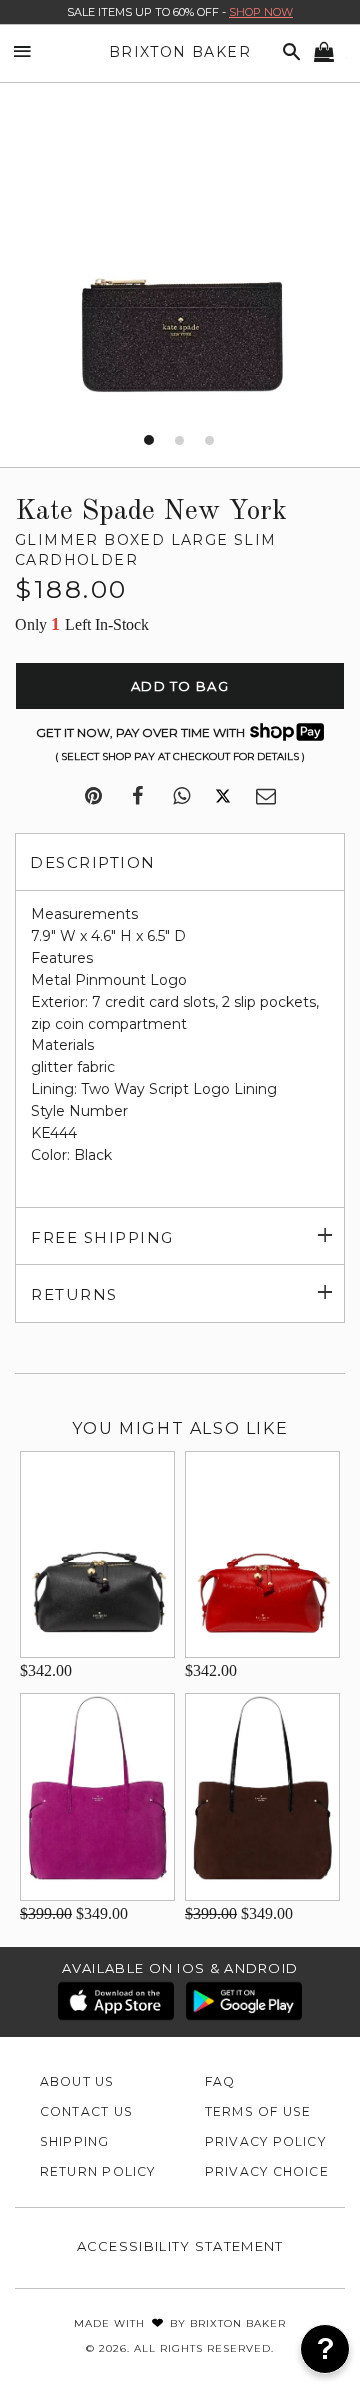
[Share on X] (223, 797)
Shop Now (261, 12)
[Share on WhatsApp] (181, 797)
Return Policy (98, 2171)
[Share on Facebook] (137, 797)
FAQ (220, 2081)
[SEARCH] (288, 52)
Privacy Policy (265, 2141)
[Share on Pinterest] (93, 797)
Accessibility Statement (180, 2246)
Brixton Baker (180, 52)
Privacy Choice (267, 2171)
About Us (77, 2081)
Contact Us (86, 2111)
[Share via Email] (266, 797)
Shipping (75, 2141)
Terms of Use (258, 2111)
